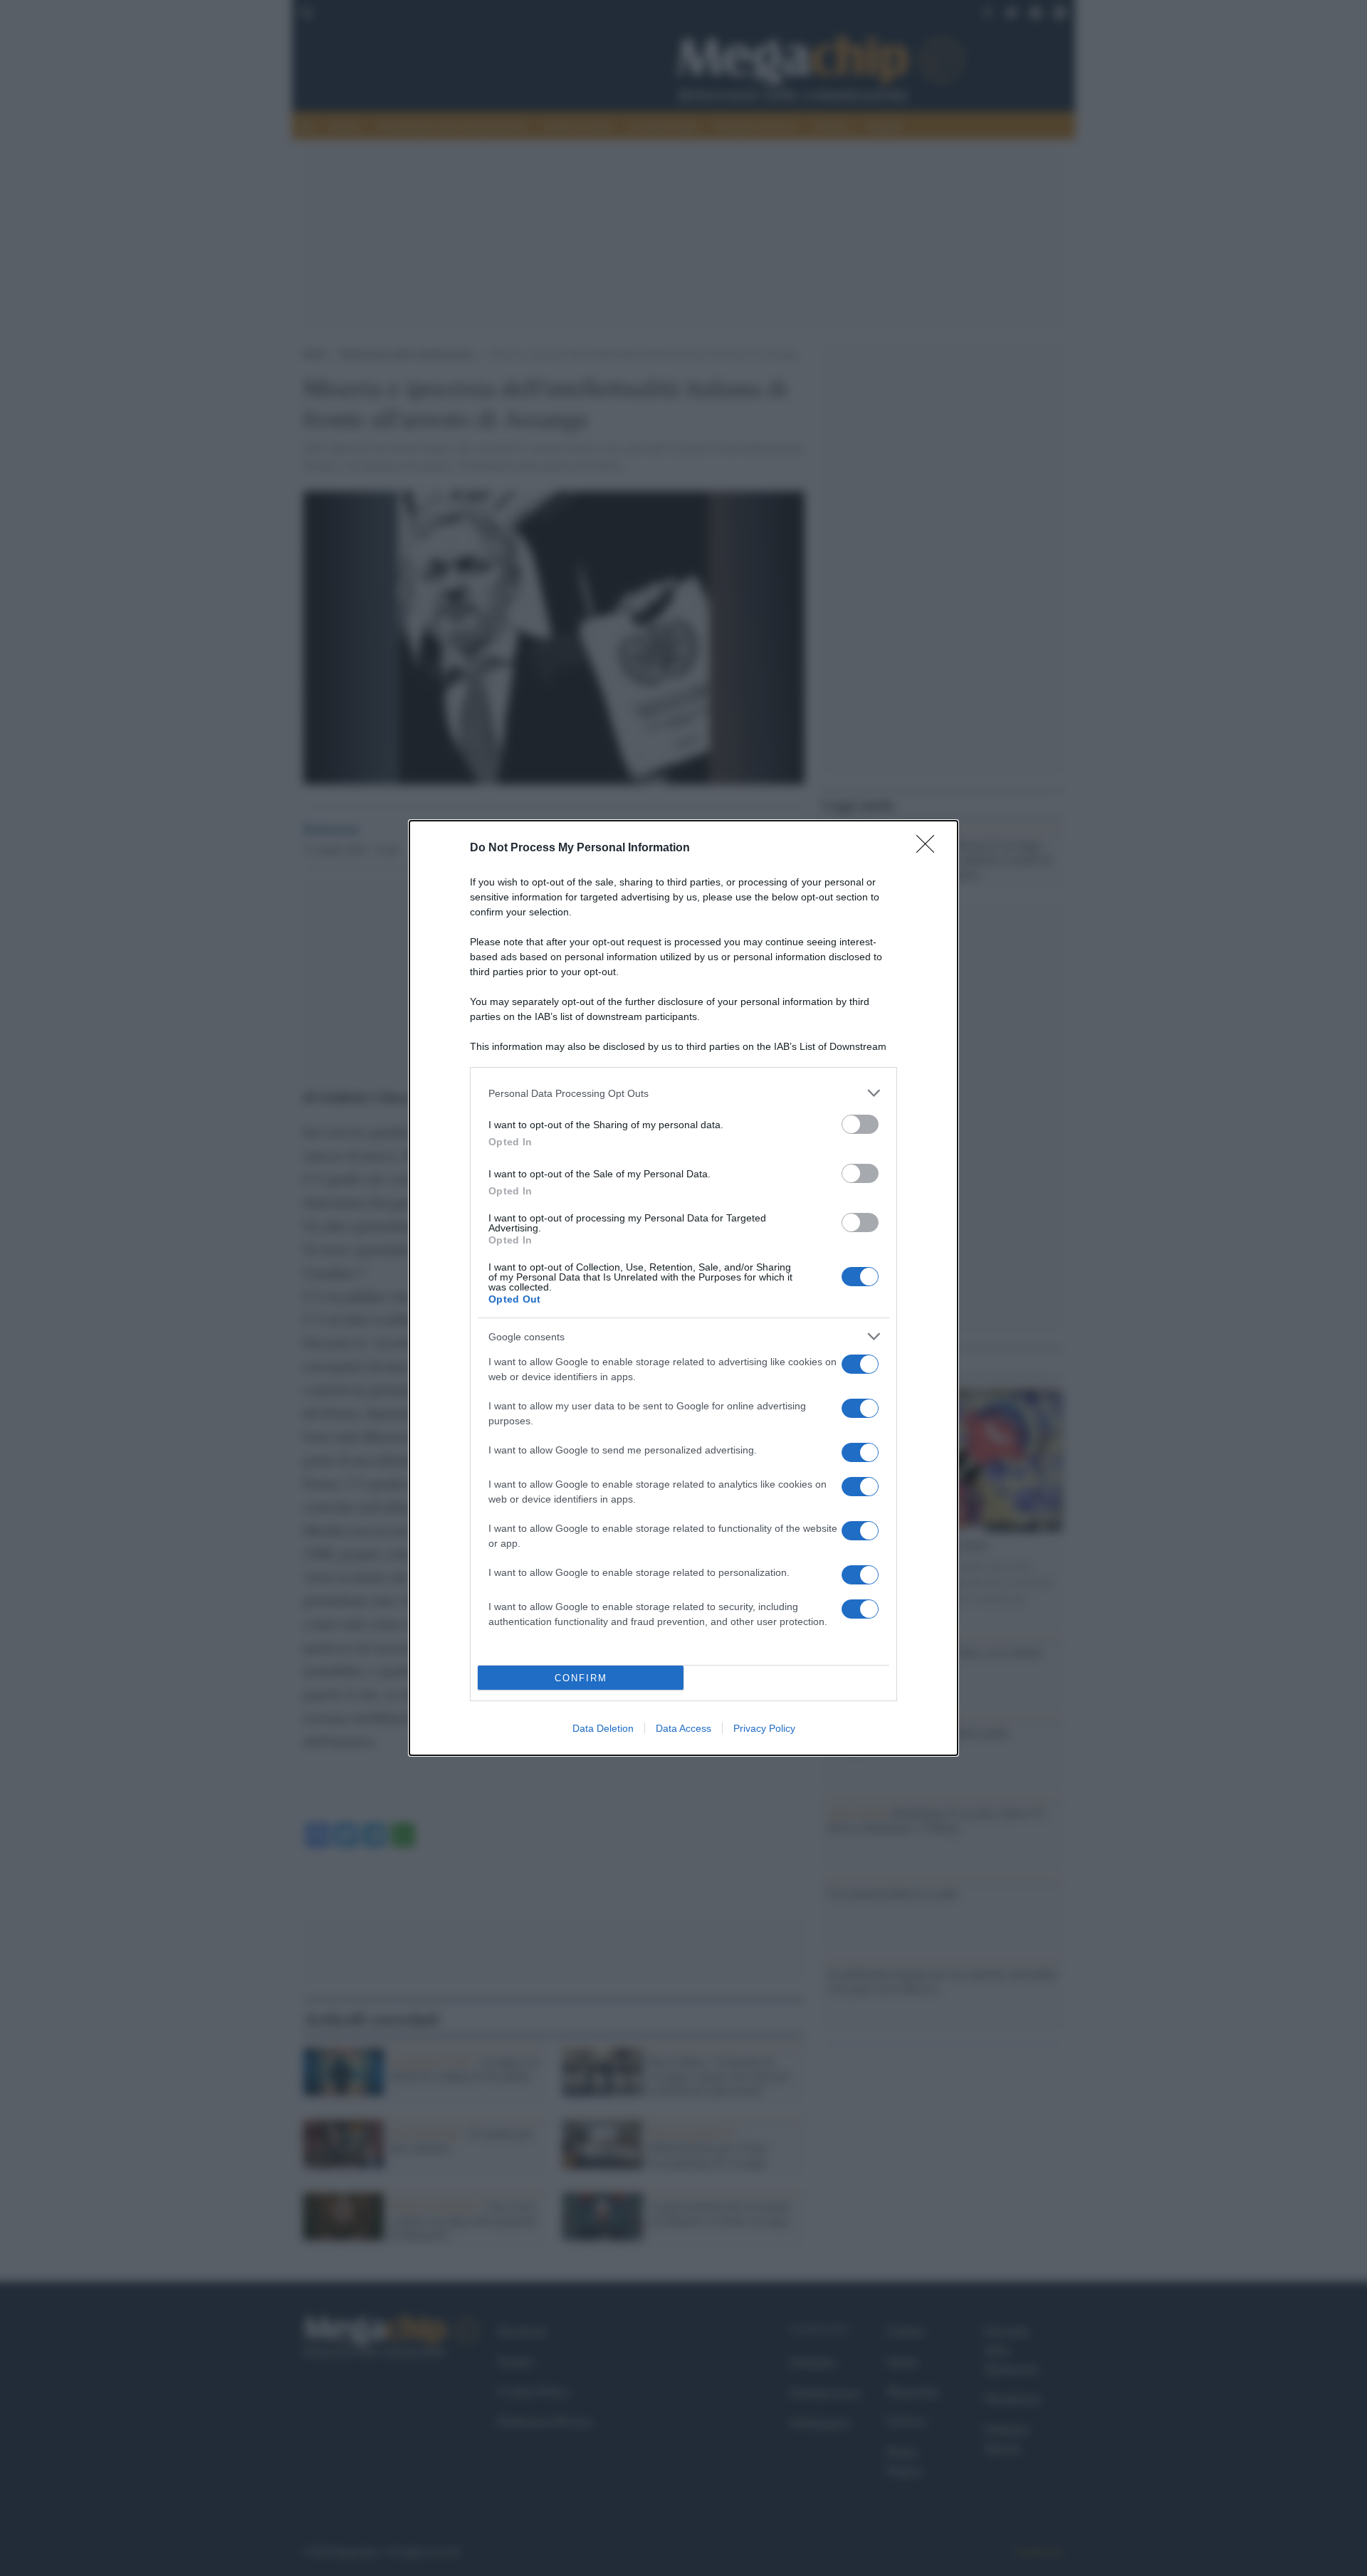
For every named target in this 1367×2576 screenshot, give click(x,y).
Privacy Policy (764, 1728)
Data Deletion (603, 1728)
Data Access (683, 1728)
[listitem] (683, 1093)
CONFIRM (581, 1678)
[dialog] (683, 1288)
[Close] (930, 848)
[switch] (860, 1124)
